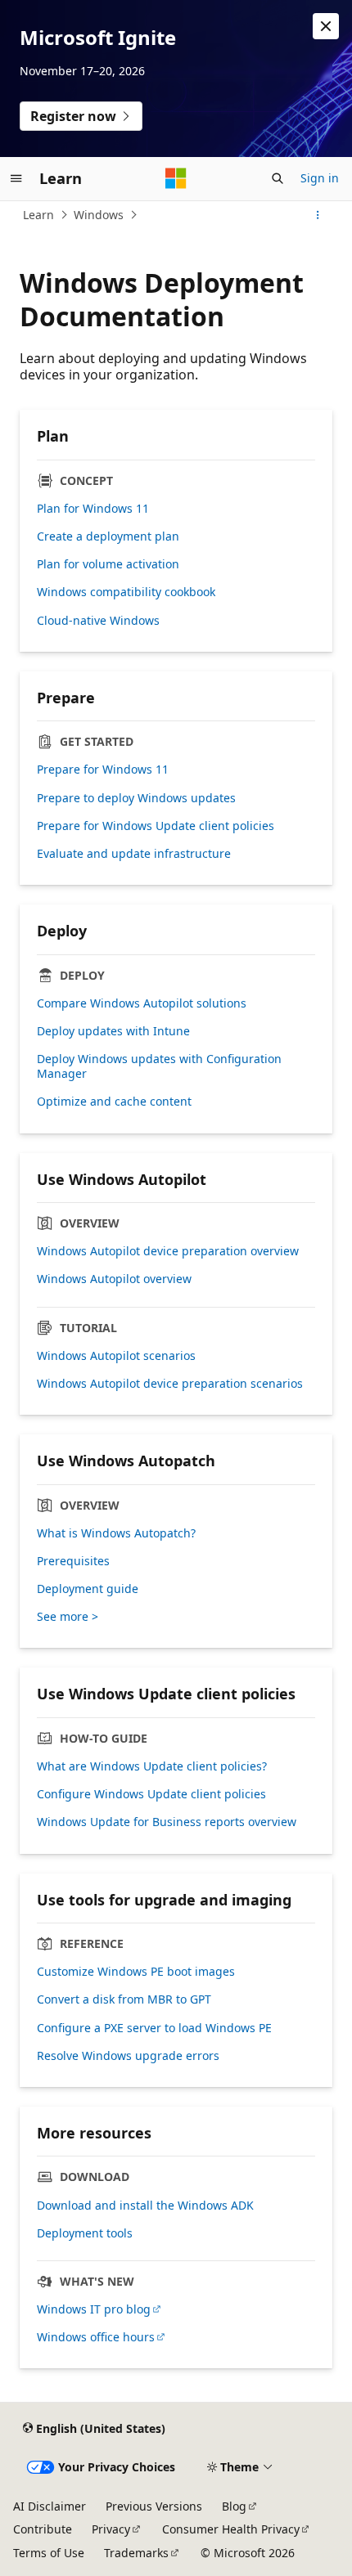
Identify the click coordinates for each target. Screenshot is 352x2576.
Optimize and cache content (114, 1102)
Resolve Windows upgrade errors (128, 2056)
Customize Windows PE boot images (136, 1972)
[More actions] (318, 215)
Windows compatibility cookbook (126, 592)
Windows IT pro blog (94, 2309)
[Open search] (278, 178)
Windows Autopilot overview (114, 1279)
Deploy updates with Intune (113, 1031)
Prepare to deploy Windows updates (136, 798)
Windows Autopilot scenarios (116, 1356)
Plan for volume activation (108, 564)
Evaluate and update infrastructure (134, 854)
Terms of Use (49, 2553)
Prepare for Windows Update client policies (156, 826)
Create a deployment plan (108, 536)
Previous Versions (154, 2506)
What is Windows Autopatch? (116, 1533)
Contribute (43, 2529)
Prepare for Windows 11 (103, 770)
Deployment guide (88, 1589)
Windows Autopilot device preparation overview (168, 1251)
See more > (68, 1617)
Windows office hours (96, 2337)
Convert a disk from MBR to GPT (124, 1999)
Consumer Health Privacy (231, 2529)
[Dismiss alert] (326, 26)
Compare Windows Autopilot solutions (142, 1003)
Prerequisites (73, 1561)
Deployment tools (85, 2233)
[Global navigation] (16, 178)
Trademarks (136, 2553)
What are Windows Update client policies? (152, 1766)
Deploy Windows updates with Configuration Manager (159, 1066)
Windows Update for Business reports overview (167, 1822)
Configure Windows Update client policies (151, 1794)
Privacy (111, 2529)
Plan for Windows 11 (93, 509)
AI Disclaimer (50, 2506)
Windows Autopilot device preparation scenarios (170, 1384)
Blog (234, 2506)
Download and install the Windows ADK (145, 2206)
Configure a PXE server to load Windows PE (154, 2028)
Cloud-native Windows (98, 621)
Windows (99, 215)
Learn (38, 215)
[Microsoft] (176, 178)
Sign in (320, 178)
